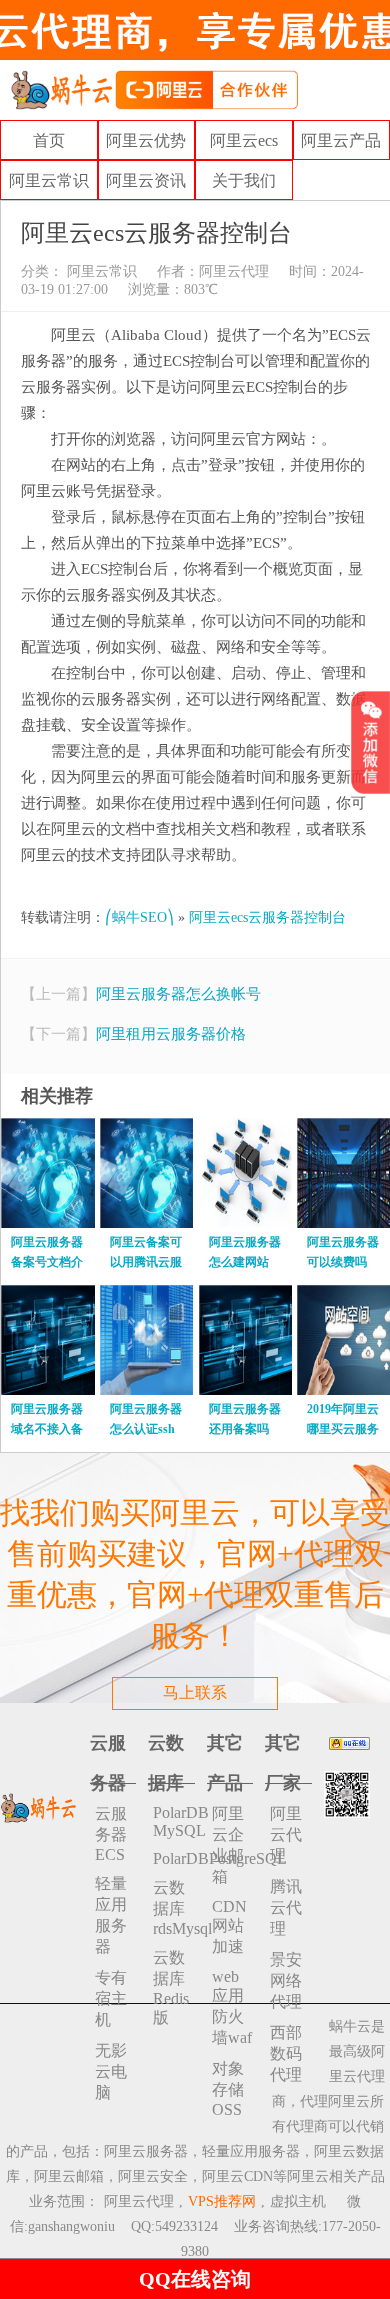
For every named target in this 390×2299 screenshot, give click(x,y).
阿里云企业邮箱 (228, 1845)
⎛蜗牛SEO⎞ (139, 917)
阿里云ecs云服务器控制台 (267, 917)
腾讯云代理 (286, 1907)
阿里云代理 (234, 271)
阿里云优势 (146, 140)
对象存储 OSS (228, 2089)
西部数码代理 (286, 2053)
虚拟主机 (298, 2201)
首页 (49, 140)
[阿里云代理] (154, 88)
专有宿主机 (111, 1998)
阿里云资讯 (146, 180)
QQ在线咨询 (195, 2279)
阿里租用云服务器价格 (171, 1034)
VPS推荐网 (222, 2201)
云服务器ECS (111, 1834)
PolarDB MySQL (174, 1821)
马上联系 (195, 1692)
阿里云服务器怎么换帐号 (178, 994)
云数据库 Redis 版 (171, 1987)
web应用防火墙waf (232, 2007)
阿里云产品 (341, 140)
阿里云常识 (49, 180)
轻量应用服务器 (111, 1915)
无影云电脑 (111, 2071)
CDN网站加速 (229, 1926)
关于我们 (244, 180)
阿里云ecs (244, 140)
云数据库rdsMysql (174, 1908)
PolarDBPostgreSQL (174, 1858)
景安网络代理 (286, 1980)
